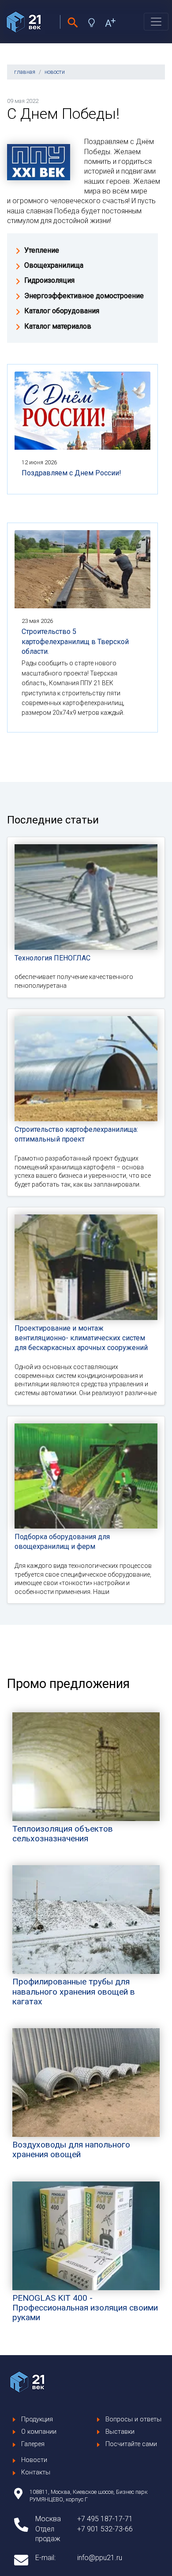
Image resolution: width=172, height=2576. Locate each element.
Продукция (37, 2419)
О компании (39, 2432)
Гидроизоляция (49, 280)
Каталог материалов (58, 326)
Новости (34, 2460)
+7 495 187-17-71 (105, 2519)
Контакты (36, 2472)
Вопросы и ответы (133, 2419)
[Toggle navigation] (156, 22)
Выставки (120, 2432)
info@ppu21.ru (100, 2558)
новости (55, 72)
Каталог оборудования (62, 311)
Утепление (42, 250)
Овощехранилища (54, 265)
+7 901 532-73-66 (105, 2529)
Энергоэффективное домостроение (84, 296)
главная (25, 72)
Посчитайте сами (131, 2444)
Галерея (33, 2444)
